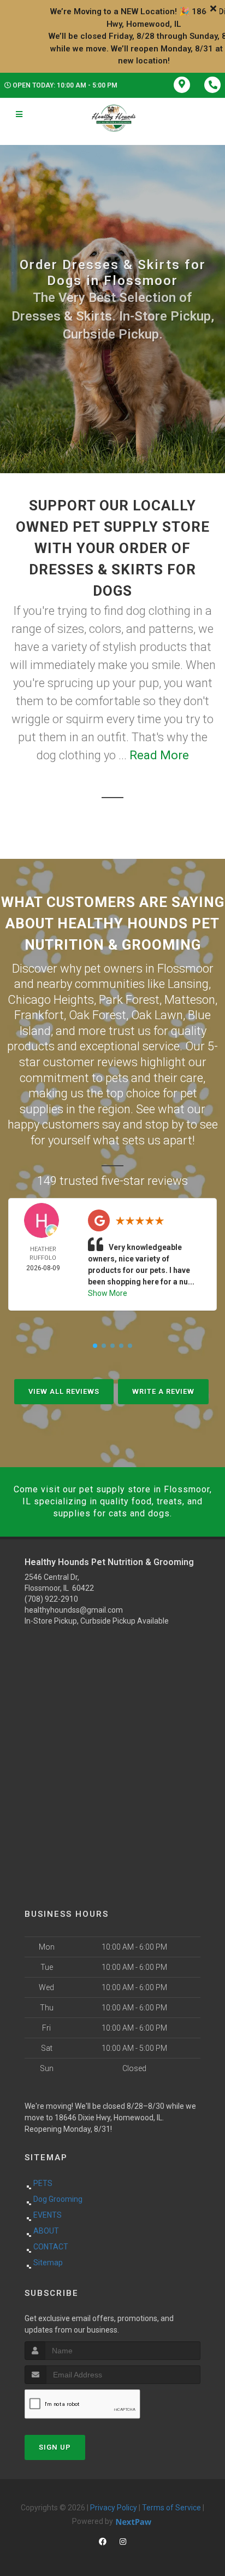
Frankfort (39, 1015)
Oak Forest (97, 1015)
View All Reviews (64, 1391)
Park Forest (129, 1000)
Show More (108, 1293)
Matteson (190, 1000)
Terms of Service (171, 2508)
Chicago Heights (51, 1000)
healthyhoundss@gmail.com (74, 1610)
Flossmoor (185, 969)
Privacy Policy (114, 2508)
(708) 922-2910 (51, 1599)
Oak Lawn (157, 1015)
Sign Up (55, 2447)
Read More (159, 755)
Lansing (188, 984)
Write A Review (163, 1391)
